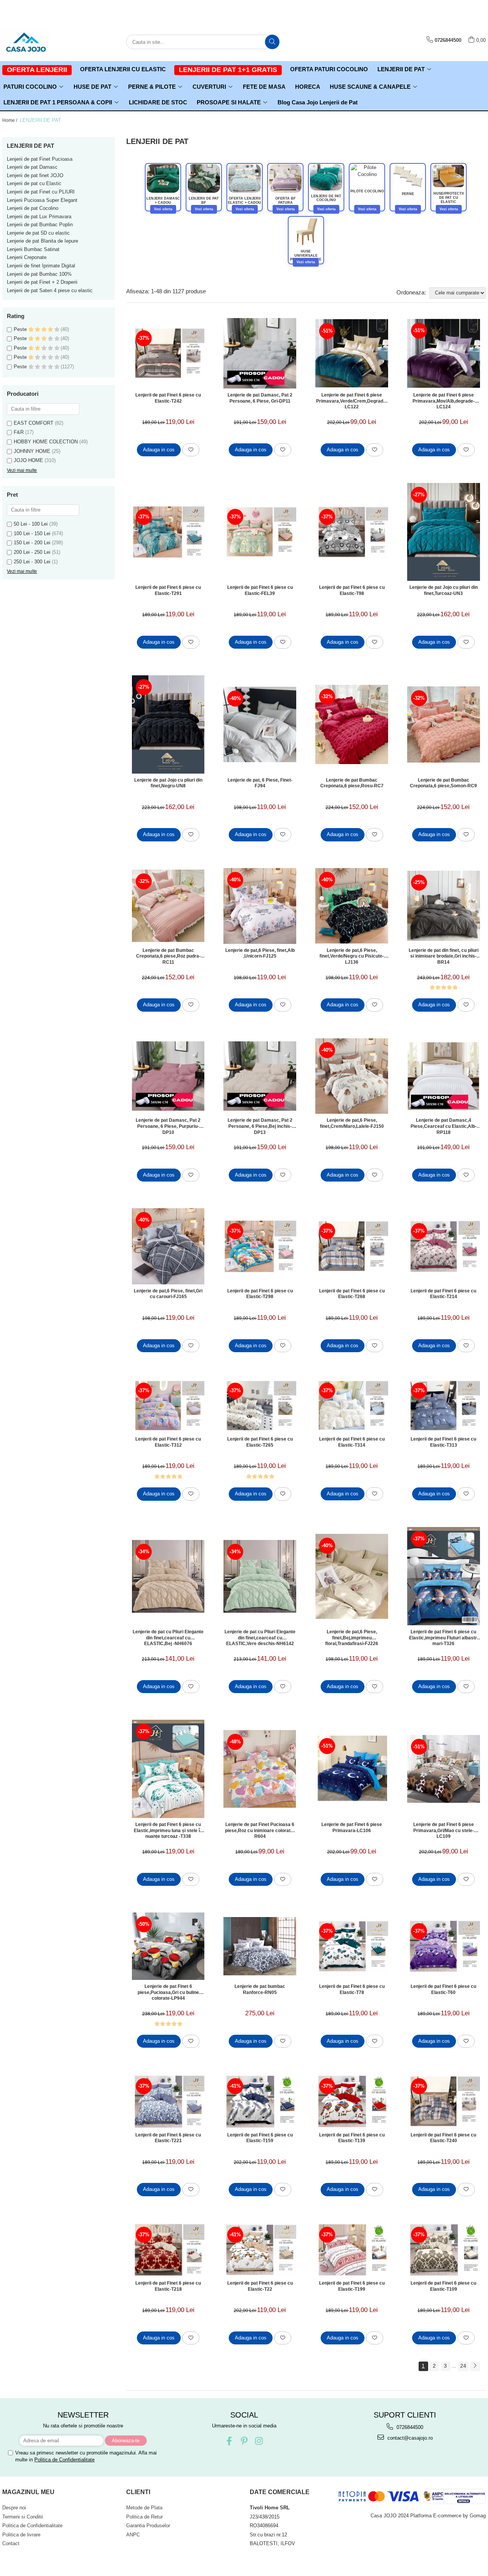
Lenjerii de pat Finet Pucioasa (40, 159)
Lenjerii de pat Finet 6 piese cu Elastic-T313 (443, 1442)
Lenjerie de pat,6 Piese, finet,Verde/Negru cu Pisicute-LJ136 (352, 956)
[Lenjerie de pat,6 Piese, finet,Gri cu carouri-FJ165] (168, 1246)
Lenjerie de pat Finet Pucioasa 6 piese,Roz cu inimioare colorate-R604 (260, 1830)
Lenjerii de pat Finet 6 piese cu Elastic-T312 (168, 1442)
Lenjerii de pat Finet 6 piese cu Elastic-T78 (352, 1989)
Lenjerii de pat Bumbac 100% (39, 274)
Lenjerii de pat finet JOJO (35, 175)
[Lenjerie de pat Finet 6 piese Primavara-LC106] (352, 1769)
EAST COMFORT (34, 423)
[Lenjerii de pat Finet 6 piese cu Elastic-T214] (444, 1246)
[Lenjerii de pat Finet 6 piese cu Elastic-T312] (168, 1406)
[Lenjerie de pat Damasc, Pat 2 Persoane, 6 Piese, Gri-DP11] (260, 353)
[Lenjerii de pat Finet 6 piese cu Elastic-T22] (260, 2250)
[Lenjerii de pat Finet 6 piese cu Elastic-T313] (444, 1406)
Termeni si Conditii (23, 2517)
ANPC (133, 2535)
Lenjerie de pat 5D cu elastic (38, 233)
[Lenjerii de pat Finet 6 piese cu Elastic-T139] (352, 2101)
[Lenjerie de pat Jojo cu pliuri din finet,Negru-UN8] (168, 724)
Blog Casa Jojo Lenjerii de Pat (318, 102)
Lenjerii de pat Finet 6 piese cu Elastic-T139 (352, 2138)
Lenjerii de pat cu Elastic (34, 183)
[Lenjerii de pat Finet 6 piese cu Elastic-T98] (352, 532)
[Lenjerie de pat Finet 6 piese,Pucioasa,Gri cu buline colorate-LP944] (168, 1946)
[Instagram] (259, 2441)
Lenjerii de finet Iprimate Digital (41, 266)
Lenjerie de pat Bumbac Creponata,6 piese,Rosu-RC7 (352, 783)
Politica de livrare (21, 2535)
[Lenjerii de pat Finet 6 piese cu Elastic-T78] (352, 1946)
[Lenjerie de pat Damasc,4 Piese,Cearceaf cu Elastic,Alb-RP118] (444, 1076)
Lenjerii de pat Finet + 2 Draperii (42, 282)
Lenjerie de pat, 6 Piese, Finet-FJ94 (260, 783)
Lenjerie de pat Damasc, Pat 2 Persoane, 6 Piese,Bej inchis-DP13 (260, 1126)
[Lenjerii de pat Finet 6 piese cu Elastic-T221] (168, 2101)
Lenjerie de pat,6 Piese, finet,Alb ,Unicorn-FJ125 (260, 953)
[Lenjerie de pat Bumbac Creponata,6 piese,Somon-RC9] (444, 724)
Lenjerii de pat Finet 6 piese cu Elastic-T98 (352, 590)
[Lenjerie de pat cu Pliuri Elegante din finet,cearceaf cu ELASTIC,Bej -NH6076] (168, 1576)
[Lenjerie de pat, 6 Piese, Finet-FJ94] (260, 725)
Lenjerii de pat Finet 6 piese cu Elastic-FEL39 (260, 590)
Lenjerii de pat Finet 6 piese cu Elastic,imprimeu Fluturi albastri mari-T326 (444, 1637)
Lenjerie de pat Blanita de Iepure (43, 241)
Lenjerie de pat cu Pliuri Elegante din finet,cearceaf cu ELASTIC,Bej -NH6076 (168, 1637)
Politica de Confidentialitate (64, 2460)
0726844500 (409, 2427)
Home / (10, 120)
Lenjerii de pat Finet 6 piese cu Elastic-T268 (352, 1294)
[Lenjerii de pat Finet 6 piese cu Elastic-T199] (352, 2250)
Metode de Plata (144, 2508)
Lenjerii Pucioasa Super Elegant (42, 200)
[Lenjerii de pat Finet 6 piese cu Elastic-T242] (168, 353)
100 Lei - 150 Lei (32, 533)
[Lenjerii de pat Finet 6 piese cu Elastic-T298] (260, 1246)
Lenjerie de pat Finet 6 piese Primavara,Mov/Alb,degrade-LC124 (444, 401)
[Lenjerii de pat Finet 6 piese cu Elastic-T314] (352, 1406)
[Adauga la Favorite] (191, 450)
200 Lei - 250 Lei (32, 552)
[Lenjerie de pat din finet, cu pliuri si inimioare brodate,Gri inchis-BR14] (444, 906)
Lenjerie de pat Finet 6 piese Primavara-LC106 (352, 1828)
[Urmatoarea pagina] (475, 2366)
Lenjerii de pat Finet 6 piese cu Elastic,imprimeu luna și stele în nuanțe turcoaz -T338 (168, 1830)
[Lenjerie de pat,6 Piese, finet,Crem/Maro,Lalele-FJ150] (352, 1076)
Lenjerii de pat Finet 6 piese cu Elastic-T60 (443, 1989)
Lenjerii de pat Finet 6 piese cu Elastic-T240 (443, 2138)
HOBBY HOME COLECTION (46, 442)
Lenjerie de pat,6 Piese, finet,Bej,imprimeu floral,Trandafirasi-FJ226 (352, 1637)
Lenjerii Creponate (27, 257)
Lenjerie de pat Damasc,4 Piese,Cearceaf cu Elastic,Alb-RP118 (444, 1126)
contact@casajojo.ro (409, 2438)
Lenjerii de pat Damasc (32, 167)
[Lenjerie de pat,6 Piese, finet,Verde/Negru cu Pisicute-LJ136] (352, 906)
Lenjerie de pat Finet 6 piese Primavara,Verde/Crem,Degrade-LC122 (352, 401)
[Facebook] (229, 2441)
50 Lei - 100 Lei (31, 524)
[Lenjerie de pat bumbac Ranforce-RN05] (260, 1946)
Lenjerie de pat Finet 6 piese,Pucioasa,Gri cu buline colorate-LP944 (168, 1992)
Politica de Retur (144, 2517)
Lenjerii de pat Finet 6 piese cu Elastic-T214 (443, 1294)
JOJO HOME (28, 460)
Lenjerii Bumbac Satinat (33, 249)
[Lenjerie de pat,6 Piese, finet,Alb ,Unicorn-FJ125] (260, 906)
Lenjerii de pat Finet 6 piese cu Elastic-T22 (260, 2286)
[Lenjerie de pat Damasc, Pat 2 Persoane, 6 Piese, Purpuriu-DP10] (168, 1076)
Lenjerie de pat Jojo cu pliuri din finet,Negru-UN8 (168, 783)
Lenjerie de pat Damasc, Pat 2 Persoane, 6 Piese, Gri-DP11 (260, 398)
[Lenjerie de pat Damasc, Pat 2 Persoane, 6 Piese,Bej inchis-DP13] (260, 1076)
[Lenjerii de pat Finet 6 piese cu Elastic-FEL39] (260, 532)
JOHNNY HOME (32, 451)
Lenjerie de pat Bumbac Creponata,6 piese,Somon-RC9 (443, 783)
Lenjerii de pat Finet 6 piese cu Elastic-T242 (168, 398)
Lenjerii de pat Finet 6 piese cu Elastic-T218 (168, 2286)
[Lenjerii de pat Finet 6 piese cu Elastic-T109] (444, 2250)
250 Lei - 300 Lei (32, 562)
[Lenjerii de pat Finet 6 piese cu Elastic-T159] (260, 2101)
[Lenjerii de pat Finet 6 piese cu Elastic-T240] (444, 2101)
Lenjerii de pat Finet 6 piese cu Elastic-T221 (168, 2138)
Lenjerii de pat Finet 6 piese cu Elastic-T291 (168, 590)
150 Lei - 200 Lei (32, 543)
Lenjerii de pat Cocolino (33, 208)
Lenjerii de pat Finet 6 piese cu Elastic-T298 (260, 1294)
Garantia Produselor (148, 2526)
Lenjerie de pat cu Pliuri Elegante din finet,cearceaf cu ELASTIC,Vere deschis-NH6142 (260, 1637)
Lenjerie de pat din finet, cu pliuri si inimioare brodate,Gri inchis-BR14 (444, 956)
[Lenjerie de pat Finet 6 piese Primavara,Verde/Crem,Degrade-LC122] (352, 353)
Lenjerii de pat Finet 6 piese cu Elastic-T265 (260, 1442)
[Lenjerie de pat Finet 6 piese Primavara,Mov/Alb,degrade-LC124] (444, 353)
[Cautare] (272, 42)
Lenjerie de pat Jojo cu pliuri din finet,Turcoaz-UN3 (444, 590)
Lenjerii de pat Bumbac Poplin (40, 225)
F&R (19, 432)
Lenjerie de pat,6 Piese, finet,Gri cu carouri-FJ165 (168, 1294)
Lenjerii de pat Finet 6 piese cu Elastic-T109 (443, 2286)
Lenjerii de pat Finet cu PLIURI (41, 192)
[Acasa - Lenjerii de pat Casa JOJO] (40, 42)
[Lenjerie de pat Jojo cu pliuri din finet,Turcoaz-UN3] (444, 532)
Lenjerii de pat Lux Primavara (39, 217)
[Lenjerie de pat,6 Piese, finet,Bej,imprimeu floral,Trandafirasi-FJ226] (352, 1576)
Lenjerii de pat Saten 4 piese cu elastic (50, 290)
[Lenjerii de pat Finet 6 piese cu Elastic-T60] (444, 1946)
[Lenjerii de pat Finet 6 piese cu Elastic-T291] (168, 532)
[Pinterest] (244, 2441)
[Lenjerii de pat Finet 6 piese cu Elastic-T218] (168, 2250)
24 (463, 2366)
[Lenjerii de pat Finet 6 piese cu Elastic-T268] (352, 1246)
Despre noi (14, 2508)
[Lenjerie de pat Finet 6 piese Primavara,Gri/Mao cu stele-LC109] (444, 1769)
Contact (11, 2543)
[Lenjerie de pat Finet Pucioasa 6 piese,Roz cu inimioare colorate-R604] (260, 1769)
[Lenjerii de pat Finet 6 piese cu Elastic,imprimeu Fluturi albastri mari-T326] (444, 1576)
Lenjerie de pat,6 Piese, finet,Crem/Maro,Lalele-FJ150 (352, 1123)
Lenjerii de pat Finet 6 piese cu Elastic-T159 (260, 2138)
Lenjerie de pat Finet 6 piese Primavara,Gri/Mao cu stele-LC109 (444, 1830)
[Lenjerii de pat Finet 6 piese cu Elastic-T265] (260, 1406)
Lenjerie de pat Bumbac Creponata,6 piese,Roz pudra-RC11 (168, 956)
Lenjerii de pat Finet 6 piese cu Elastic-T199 (352, 2286)
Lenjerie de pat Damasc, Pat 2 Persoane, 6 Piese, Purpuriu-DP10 (168, 1126)
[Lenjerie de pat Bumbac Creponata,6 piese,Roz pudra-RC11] (168, 906)
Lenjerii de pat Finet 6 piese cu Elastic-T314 (352, 1442)
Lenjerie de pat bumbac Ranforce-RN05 (260, 1989)
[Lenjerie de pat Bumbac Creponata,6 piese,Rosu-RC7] (352, 725)
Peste (21, 329)
